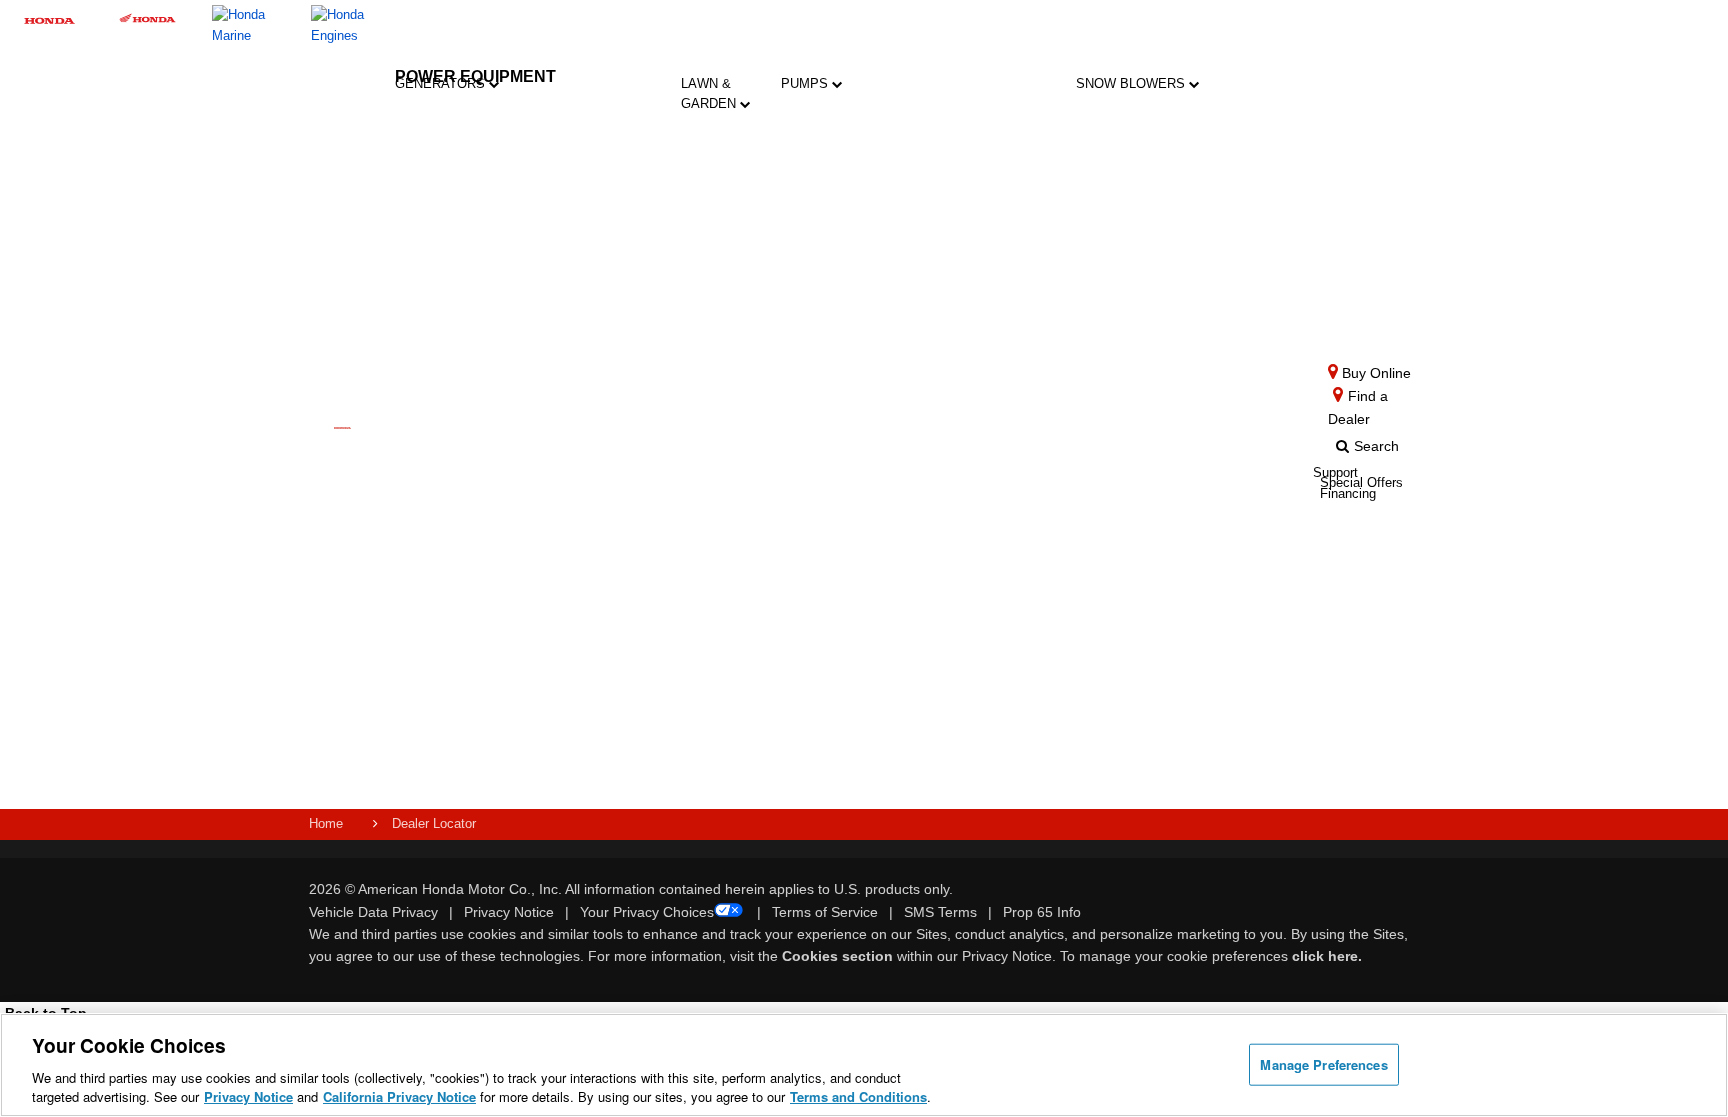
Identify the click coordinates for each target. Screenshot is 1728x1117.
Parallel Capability (458, 638)
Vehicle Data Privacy (373, 912)
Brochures (514, 561)
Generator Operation (582, 535)
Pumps (806, 83)
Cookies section (839, 956)
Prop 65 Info (1042, 912)
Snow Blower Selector (1135, 586)
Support (645, 660)
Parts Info (638, 496)
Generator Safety (582, 496)
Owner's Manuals (578, 457)
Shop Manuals (647, 535)
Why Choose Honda (838, 507)
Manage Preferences (1323, 1064)
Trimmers (726, 273)
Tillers (725, 216)
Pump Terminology (851, 632)
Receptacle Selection (586, 652)
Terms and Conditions (858, 1096)
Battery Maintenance (591, 613)
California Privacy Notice (399, 1096)
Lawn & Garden (710, 94)
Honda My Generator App (458, 716)
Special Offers (506, 592)
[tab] (726, 160)
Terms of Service (825, 912)
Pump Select (834, 765)
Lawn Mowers (726, 149)
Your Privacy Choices (647, 912)
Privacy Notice (509, 912)
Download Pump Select (844, 718)
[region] (864, 1065)
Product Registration (657, 457)
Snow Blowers (1132, 83)
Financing (651, 722)
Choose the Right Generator (458, 457)
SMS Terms (940, 912)
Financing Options (513, 631)
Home (326, 823)
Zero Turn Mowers (726, 348)
